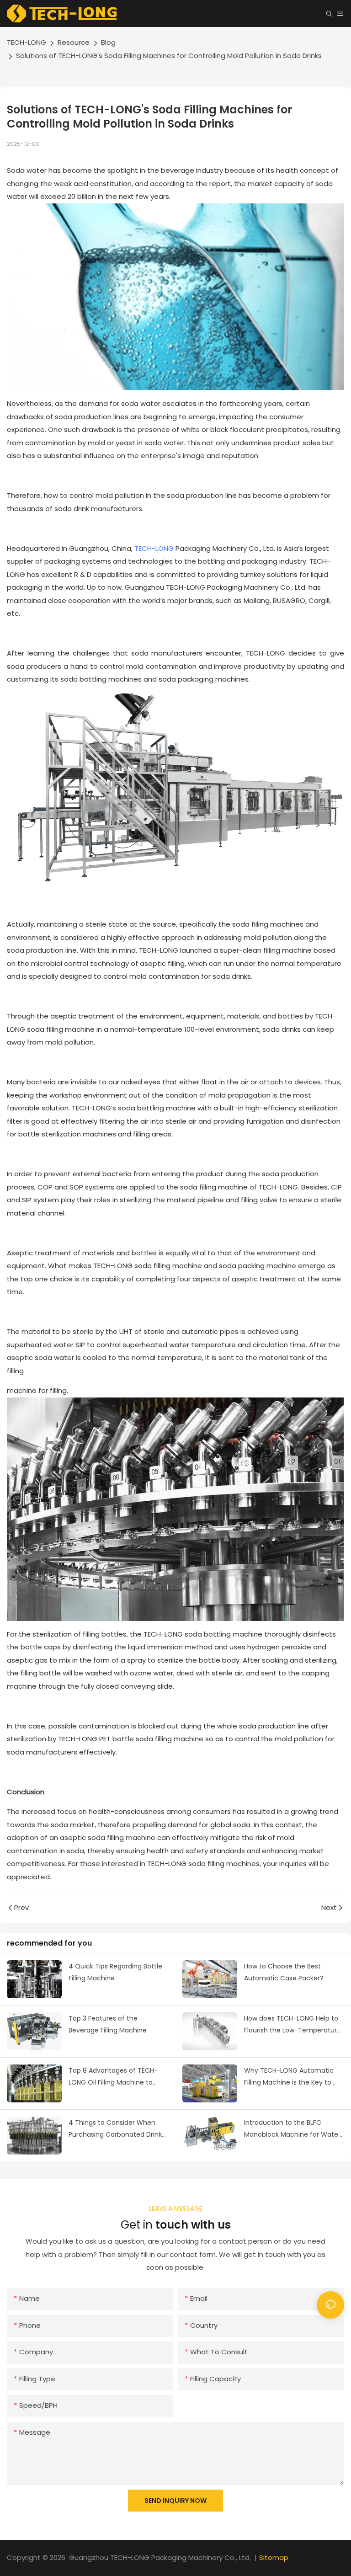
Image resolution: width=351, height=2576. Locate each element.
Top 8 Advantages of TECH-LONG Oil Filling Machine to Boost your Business (113, 2077)
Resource (74, 42)
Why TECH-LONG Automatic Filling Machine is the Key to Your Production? (289, 2077)
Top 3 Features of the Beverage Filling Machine (108, 2024)
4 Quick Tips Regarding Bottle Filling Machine (115, 1972)
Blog (108, 42)
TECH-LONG (27, 42)
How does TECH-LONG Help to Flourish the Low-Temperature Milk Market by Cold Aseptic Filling (292, 2025)
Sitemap (274, 2557)
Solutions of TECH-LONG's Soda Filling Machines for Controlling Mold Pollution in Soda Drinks (169, 56)
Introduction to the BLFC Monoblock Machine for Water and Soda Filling (292, 2129)
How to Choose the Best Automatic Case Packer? (284, 1972)
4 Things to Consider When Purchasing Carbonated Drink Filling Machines (115, 2129)
